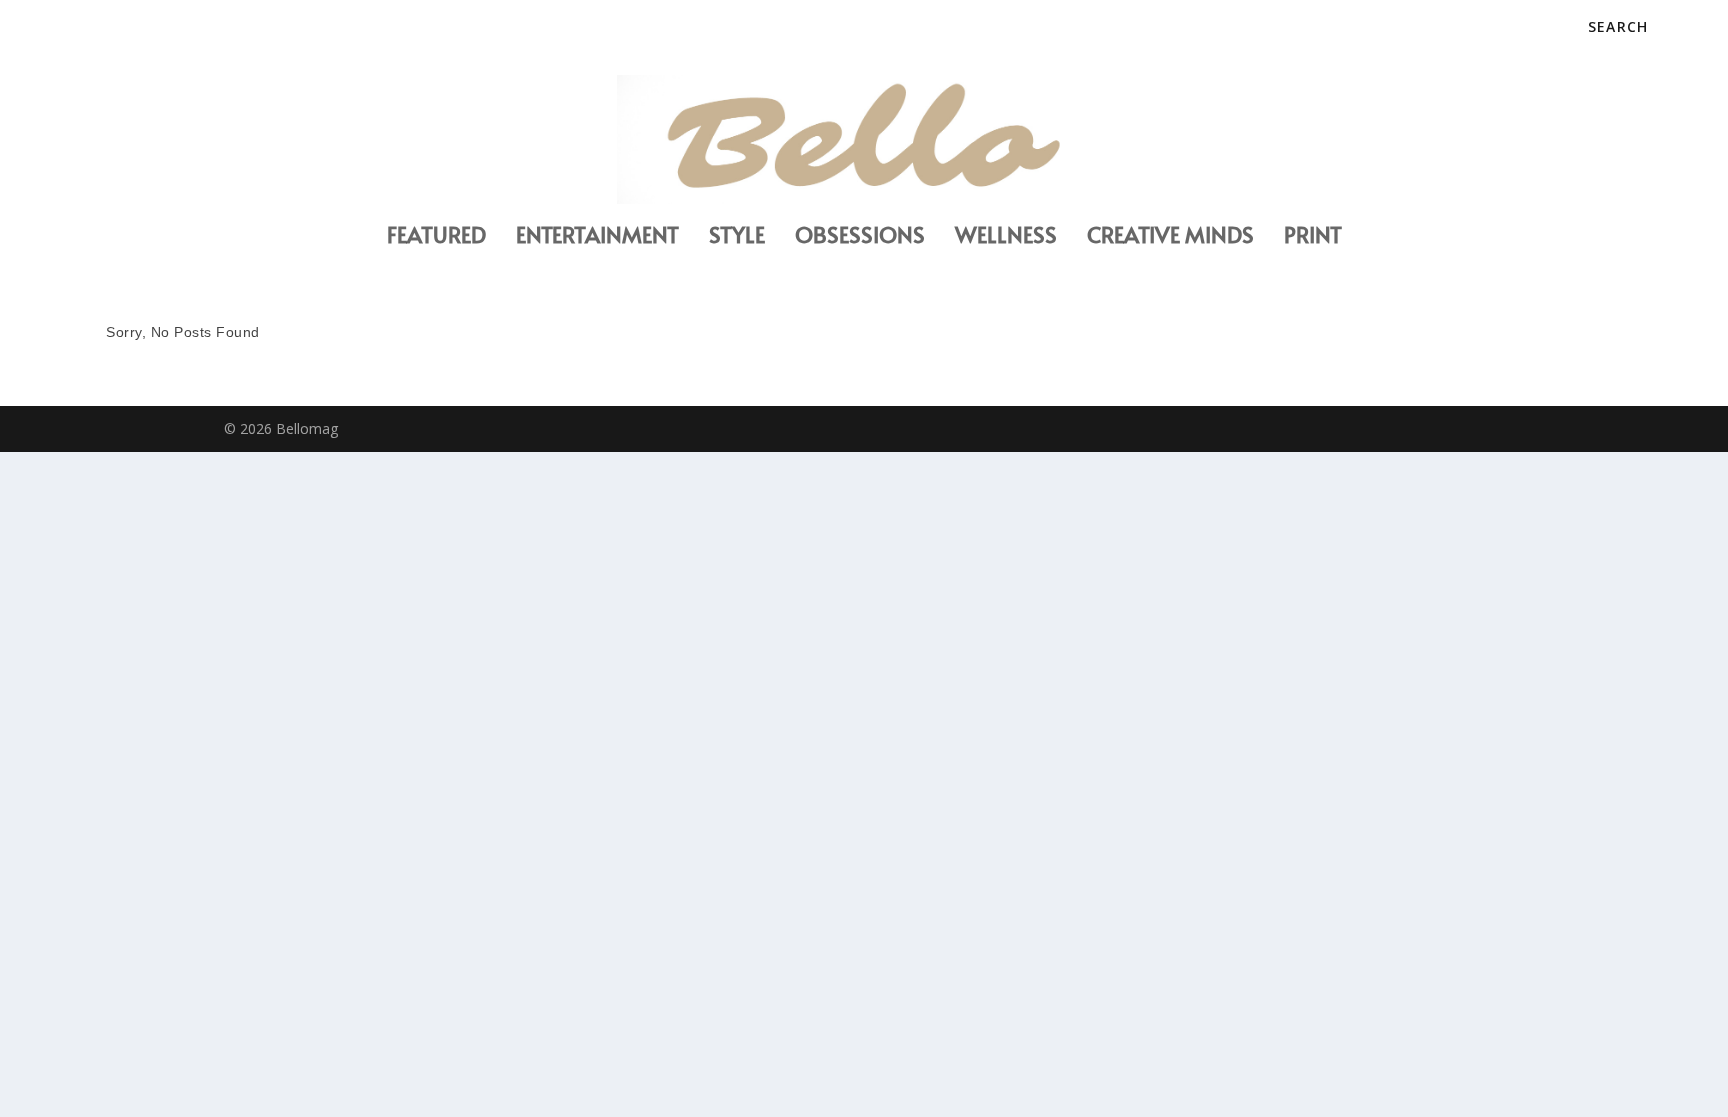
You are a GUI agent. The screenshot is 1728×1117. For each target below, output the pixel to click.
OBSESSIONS (860, 237)
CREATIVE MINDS (1170, 237)
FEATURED (436, 237)
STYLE (737, 237)
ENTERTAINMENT (597, 237)
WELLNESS (1006, 237)
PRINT (1313, 237)
